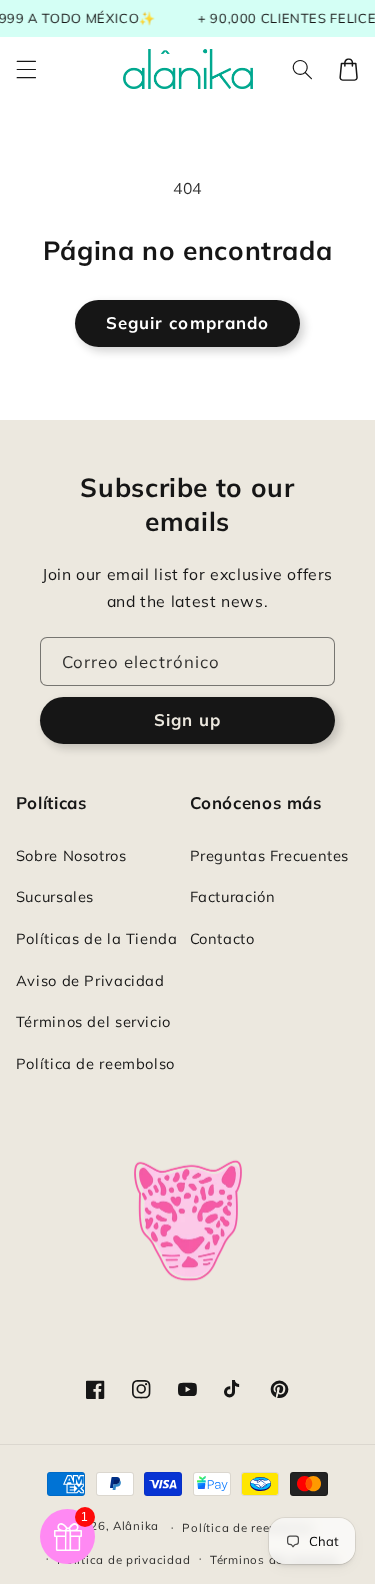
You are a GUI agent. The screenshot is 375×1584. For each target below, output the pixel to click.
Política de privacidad (123, 1559)
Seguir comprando (187, 322)
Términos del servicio (93, 1021)
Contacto (222, 938)
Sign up (187, 719)
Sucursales (55, 896)
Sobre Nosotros (71, 855)
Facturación (233, 896)
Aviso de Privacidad (90, 980)
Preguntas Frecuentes (270, 855)
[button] (26, 69)
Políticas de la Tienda (97, 938)
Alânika (136, 1526)
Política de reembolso (95, 1063)
